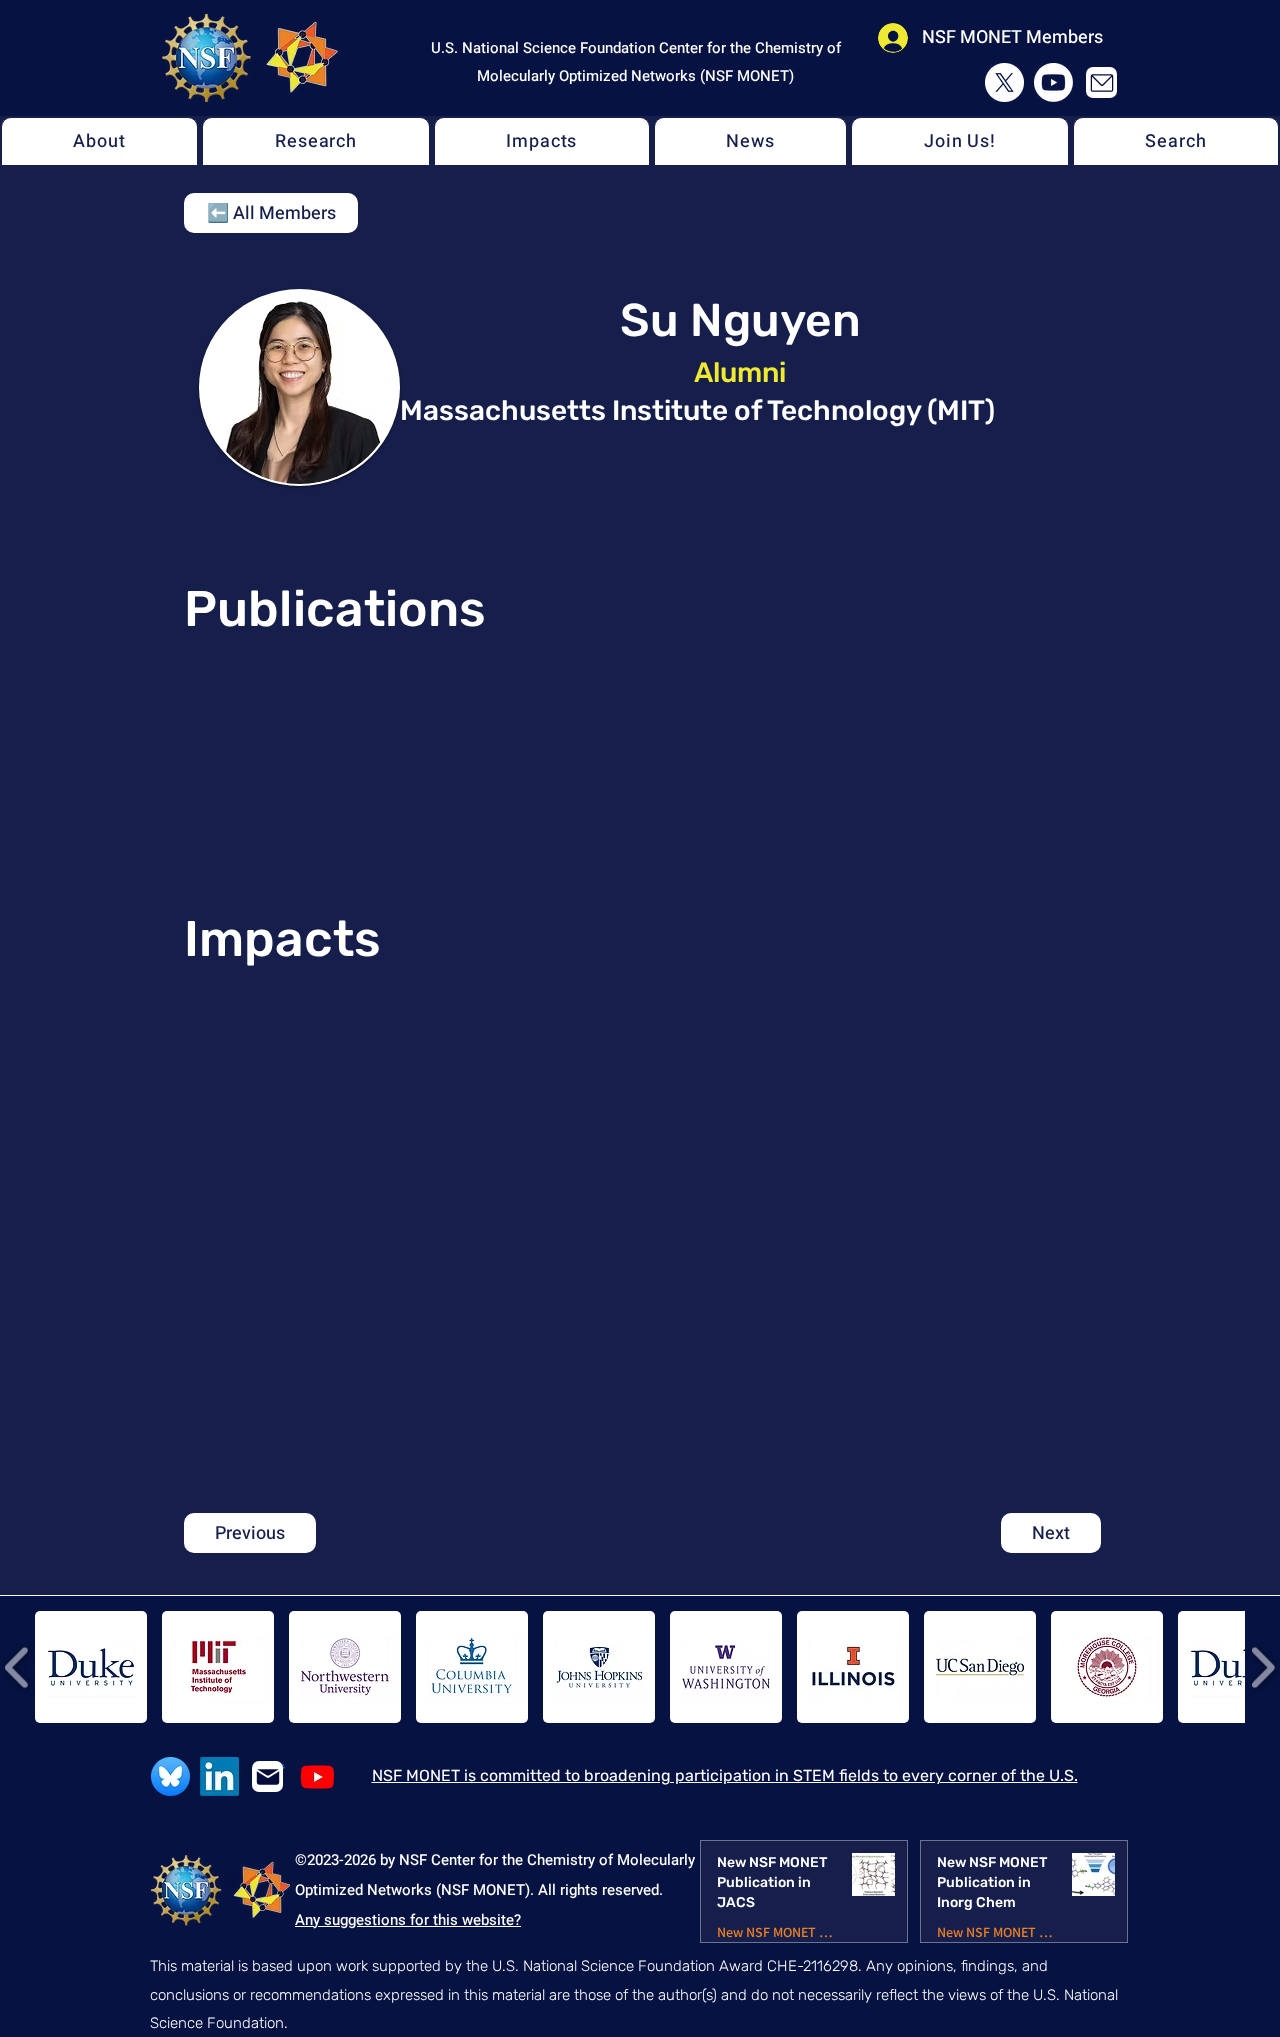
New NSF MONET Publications (776, 1932)
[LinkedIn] (219, 1776)
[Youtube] (1053, 82)
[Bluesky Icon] (170, 1776)
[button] (99, 141)
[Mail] (1101, 82)
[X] (1004, 82)
